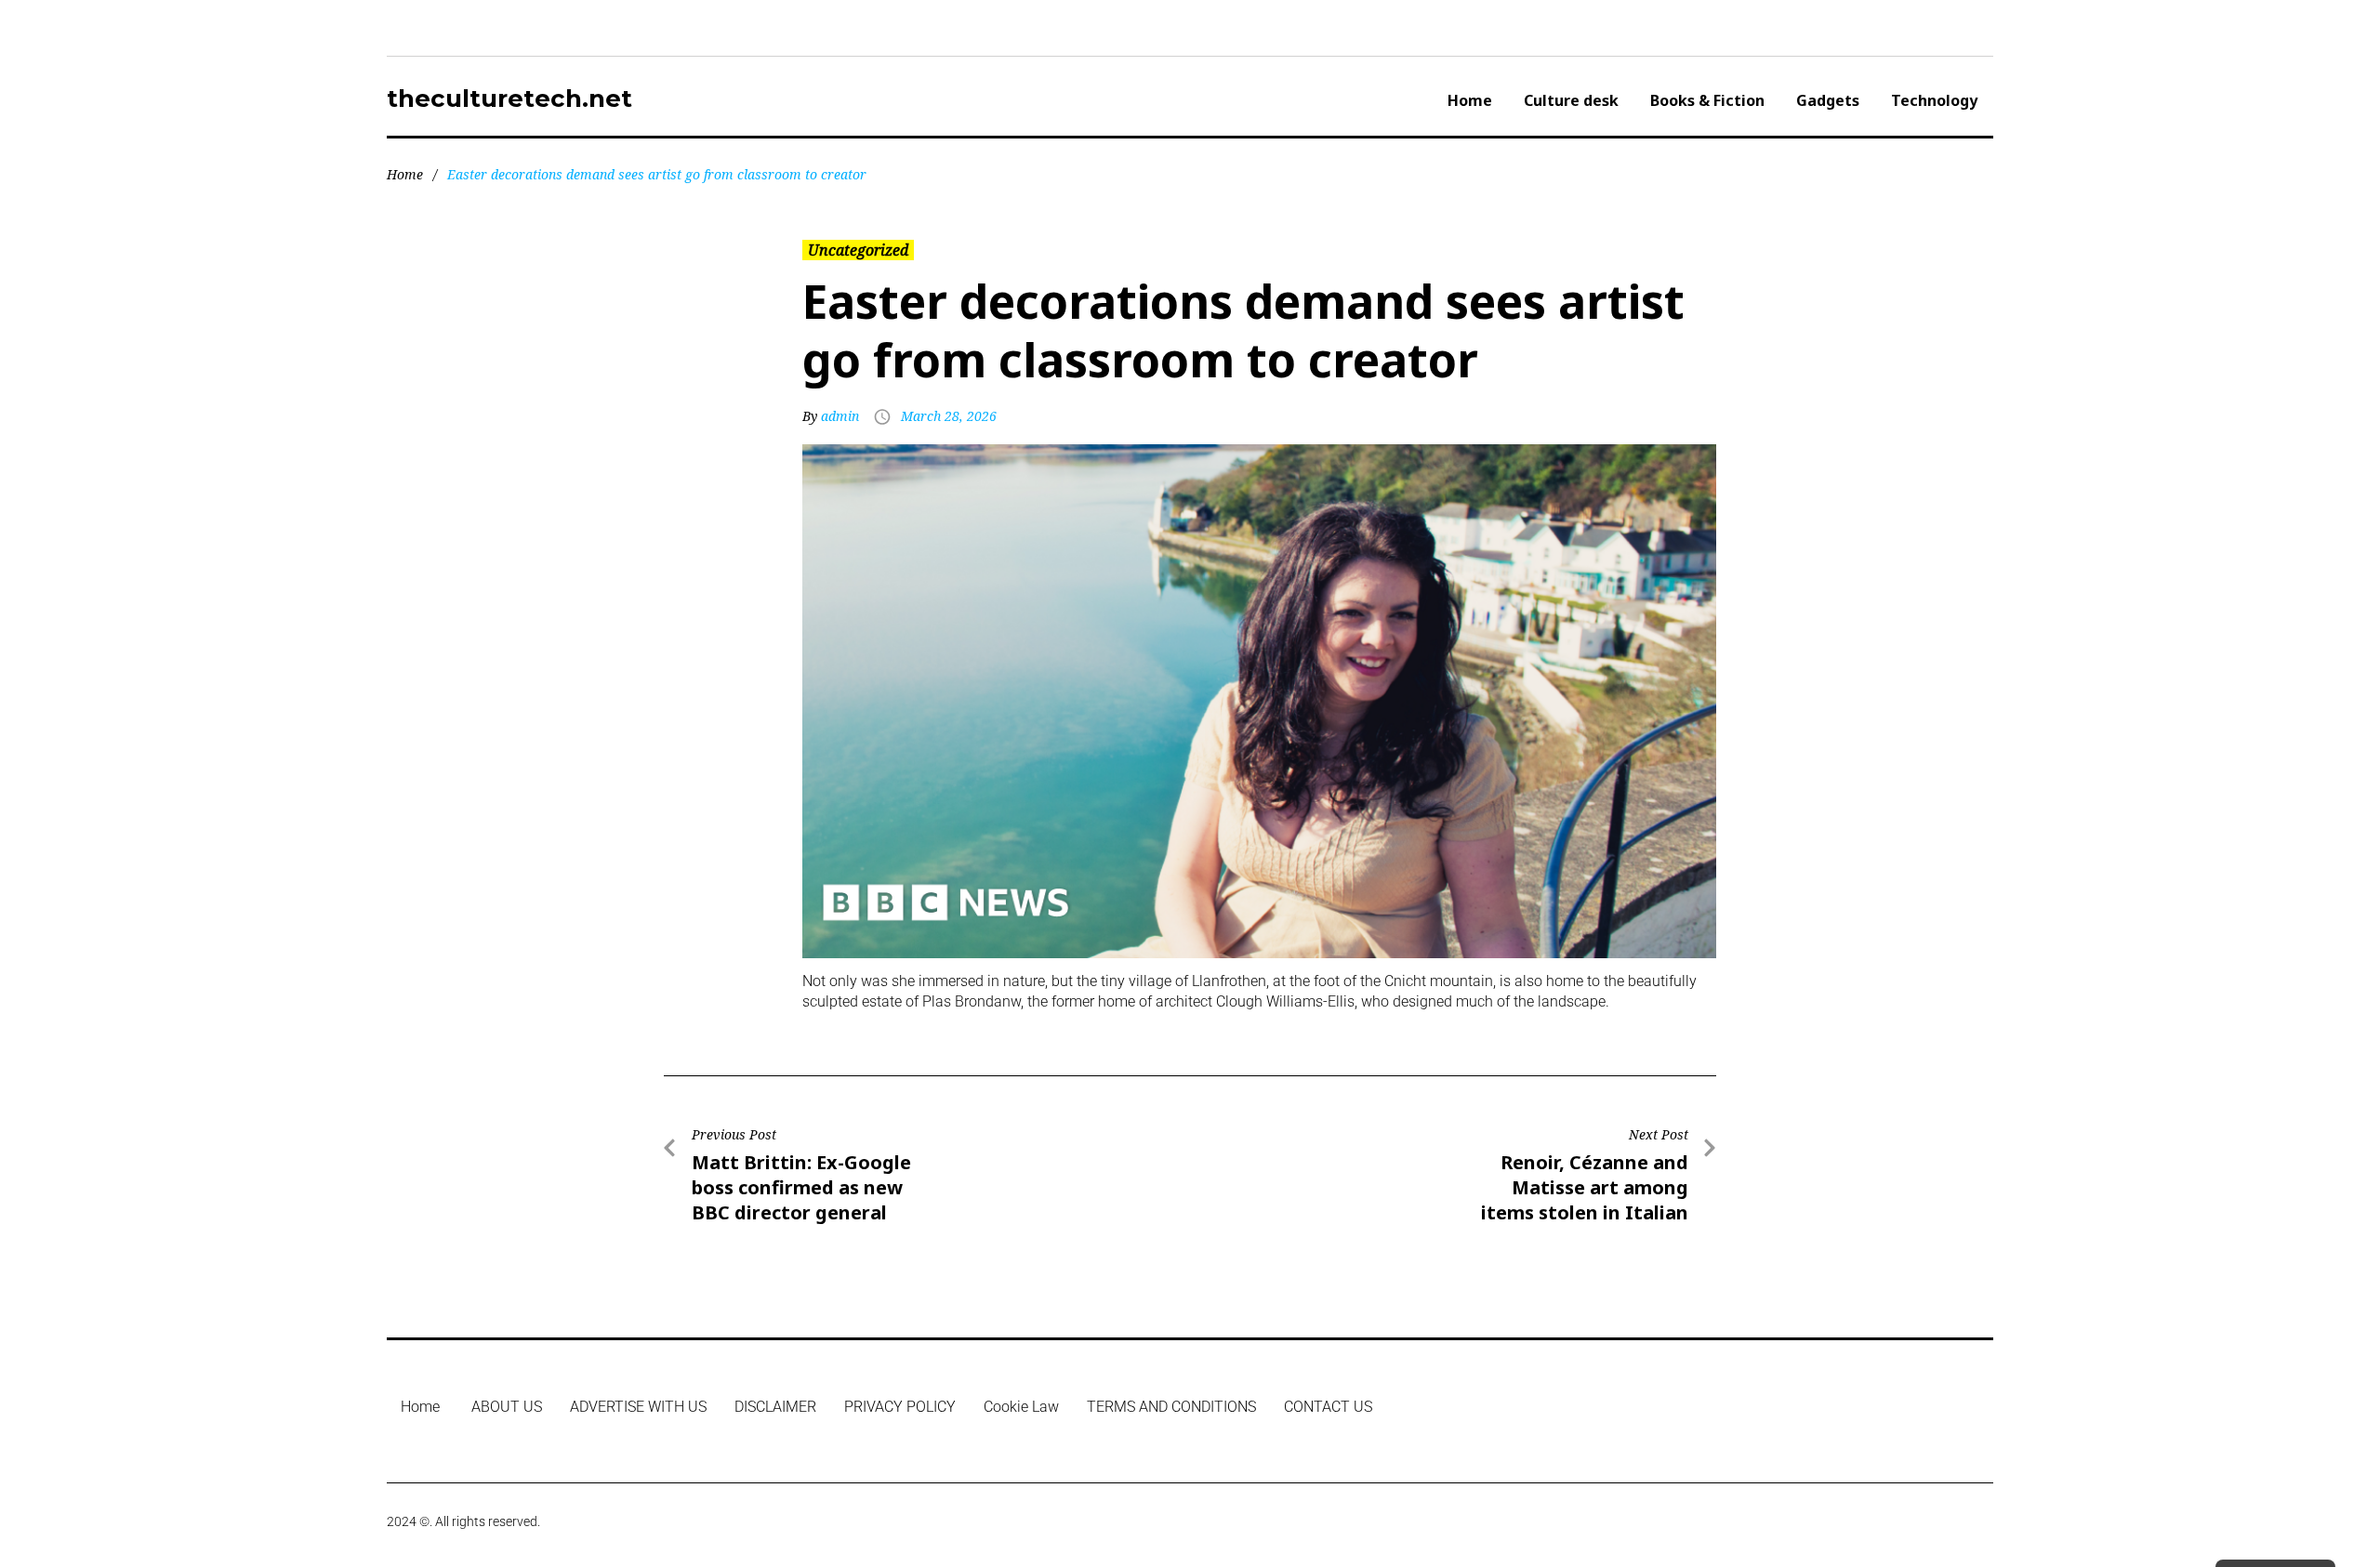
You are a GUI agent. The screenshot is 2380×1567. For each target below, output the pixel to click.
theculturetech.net (509, 99)
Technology (1934, 100)
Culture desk (1571, 100)
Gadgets (1828, 100)
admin (840, 416)
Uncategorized (858, 250)
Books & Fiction (1707, 100)
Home (1470, 100)
